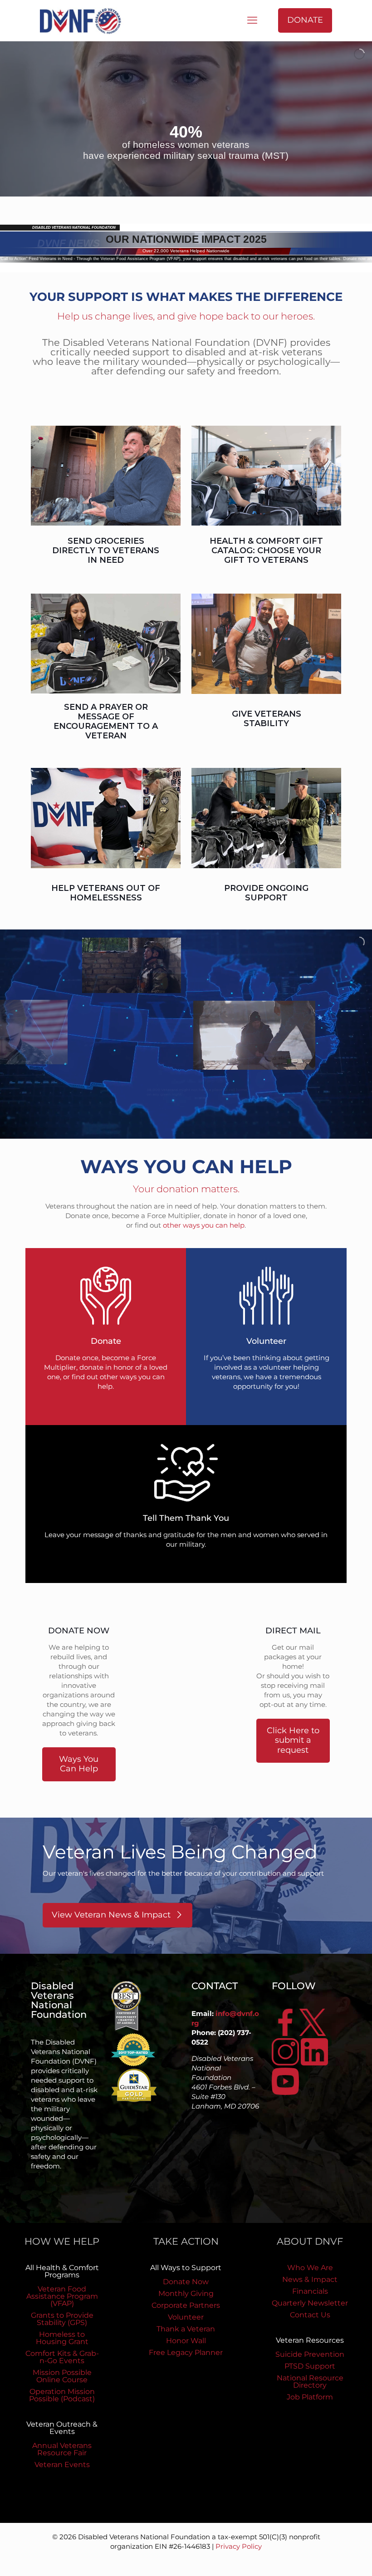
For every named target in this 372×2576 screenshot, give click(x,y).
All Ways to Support (186, 2268)
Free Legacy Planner (186, 2352)
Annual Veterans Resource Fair (62, 2449)
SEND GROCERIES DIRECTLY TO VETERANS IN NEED (106, 551)
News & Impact (310, 2279)
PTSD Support (310, 2366)
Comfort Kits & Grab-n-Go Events (62, 2357)
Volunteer (186, 2317)
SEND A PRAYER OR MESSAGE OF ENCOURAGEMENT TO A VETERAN (106, 721)
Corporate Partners (186, 2305)
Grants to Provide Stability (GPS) (62, 2319)
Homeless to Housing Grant (62, 2338)
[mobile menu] (252, 20)
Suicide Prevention (310, 2354)
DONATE (305, 20)
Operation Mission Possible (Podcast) (62, 2395)
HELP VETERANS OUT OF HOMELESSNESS (106, 893)
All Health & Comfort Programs (62, 2271)
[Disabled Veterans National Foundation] (84, 20)
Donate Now (186, 2282)
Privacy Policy (239, 2546)
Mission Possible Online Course (62, 2376)
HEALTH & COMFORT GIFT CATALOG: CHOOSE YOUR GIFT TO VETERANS (266, 551)
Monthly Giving (186, 2293)
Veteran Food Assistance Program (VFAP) (62, 2296)
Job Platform (310, 2397)
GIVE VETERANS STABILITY (267, 719)
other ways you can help (204, 1225)
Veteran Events (62, 2465)
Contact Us (310, 2315)
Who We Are (310, 2268)
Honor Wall (186, 2341)
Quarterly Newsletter (310, 2303)
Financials (310, 2291)
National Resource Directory (310, 2382)
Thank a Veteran (186, 2329)
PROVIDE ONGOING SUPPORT (266, 893)
